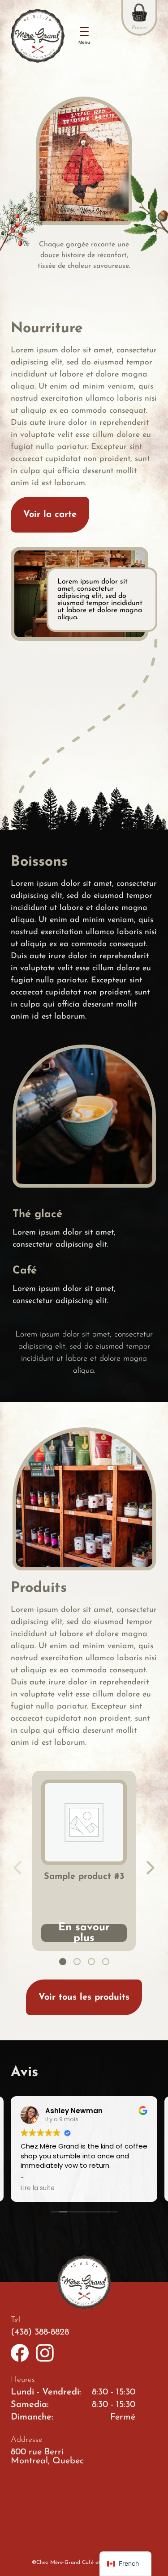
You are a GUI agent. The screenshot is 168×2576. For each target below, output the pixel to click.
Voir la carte (50, 515)
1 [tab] (63, 1962)
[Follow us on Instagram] (45, 2353)
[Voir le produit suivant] (151, 1868)
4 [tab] (106, 1962)
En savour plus (84, 1933)
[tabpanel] (84, 1861)
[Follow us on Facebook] (20, 2353)
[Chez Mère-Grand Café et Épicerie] (38, 36)
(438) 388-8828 (40, 2332)
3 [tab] (91, 1962)
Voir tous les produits (84, 1997)
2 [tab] (77, 1962)
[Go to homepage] (84, 2282)
